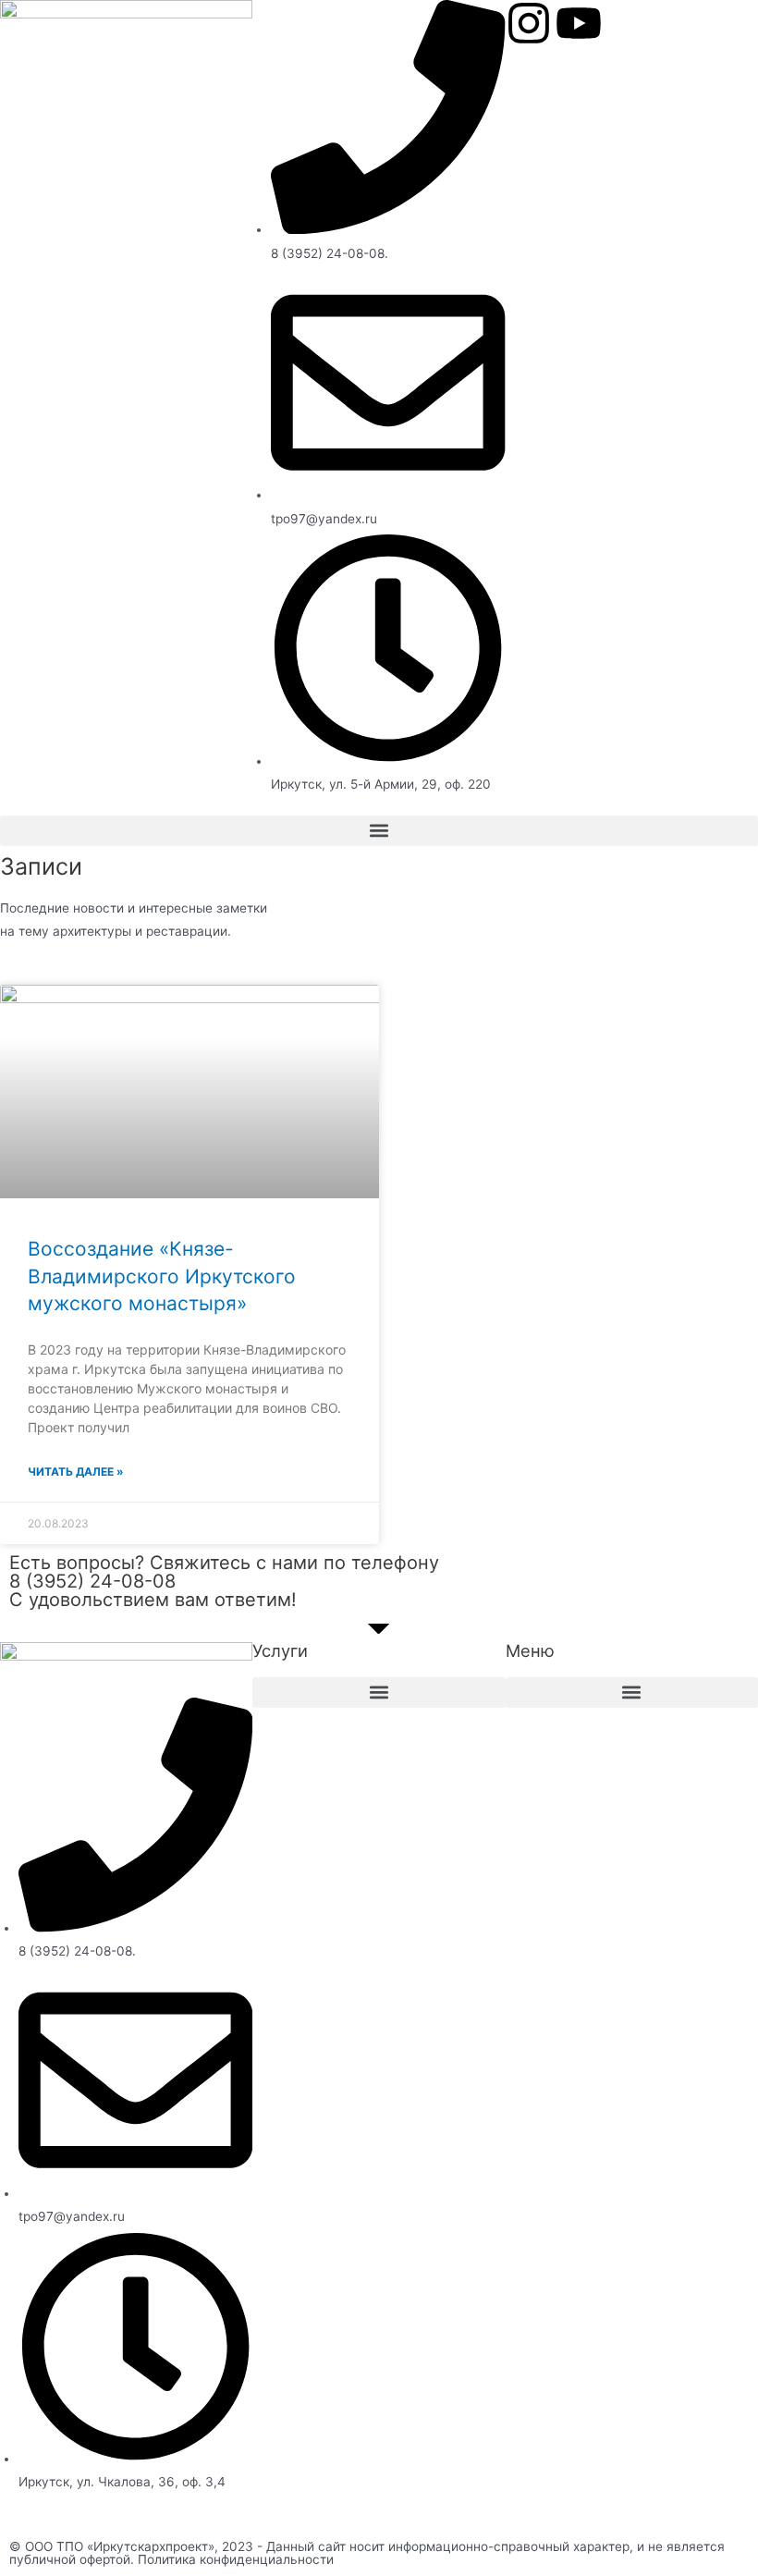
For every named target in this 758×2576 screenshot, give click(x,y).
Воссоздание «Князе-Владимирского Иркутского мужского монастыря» (162, 1276)
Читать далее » (76, 1472)
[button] (379, 831)
